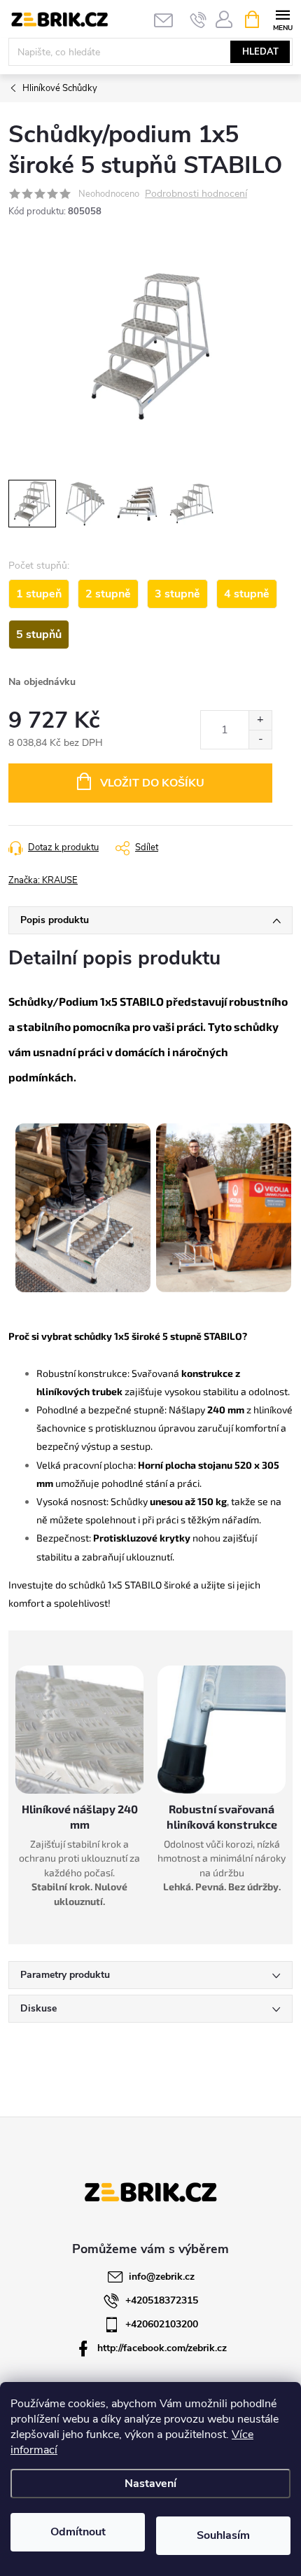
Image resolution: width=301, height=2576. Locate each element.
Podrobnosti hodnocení (196, 194)
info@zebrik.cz (162, 2277)
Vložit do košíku (152, 783)
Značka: (43, 880)
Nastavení (150, 2484)
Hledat (260, 52)
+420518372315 (162, 2300)
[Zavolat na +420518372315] (198, 20)
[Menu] (282, 19)
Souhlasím (223, 2535)
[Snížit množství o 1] (260, 739)
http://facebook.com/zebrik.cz (162, 2348)
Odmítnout (78, 2532)
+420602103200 (162, 2324)
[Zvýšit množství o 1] (260, 720)
